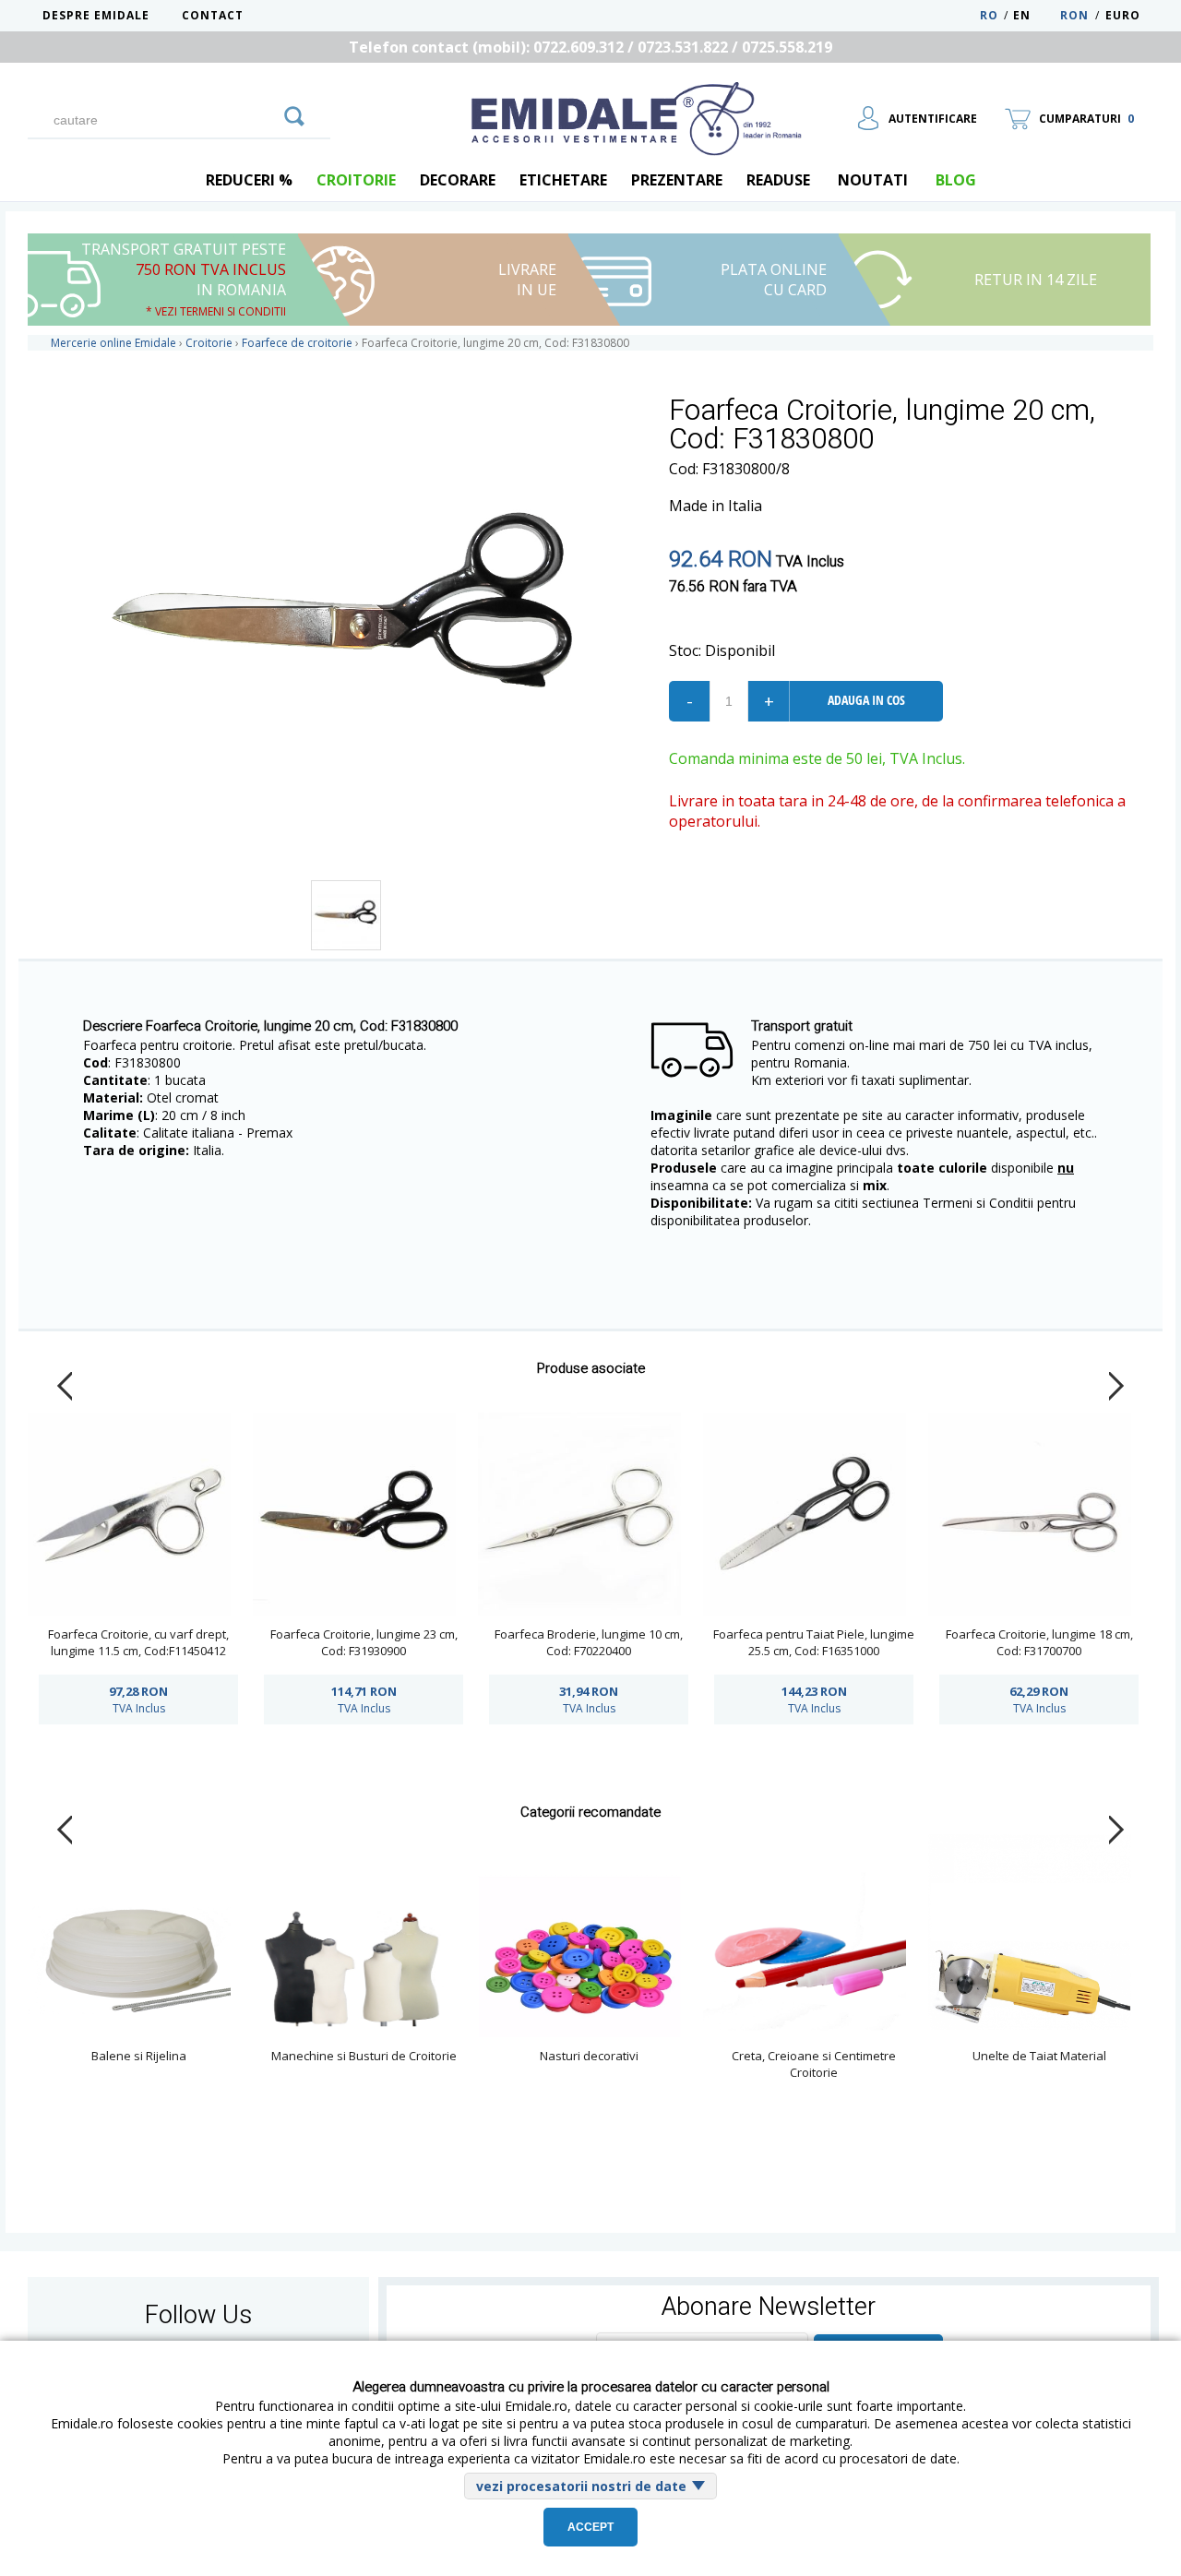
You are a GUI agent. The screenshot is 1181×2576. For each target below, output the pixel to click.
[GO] (294, 113)
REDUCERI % (249, 180)
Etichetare (563, 180)
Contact (213, 15)
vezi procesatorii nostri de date (581, 2486)
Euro (1123, 15)
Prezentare (677, 180)
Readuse (778, 180)
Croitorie (356, 180)
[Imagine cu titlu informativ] (346, 915)
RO (989, 15)
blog (956, 180)
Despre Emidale (96, 15)
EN (1035, 15)
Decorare (458, 180)
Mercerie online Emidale (113, 343)
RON (1074, 15)
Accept (590, 2527)
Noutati (873, 180)
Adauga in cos (866, 700)
